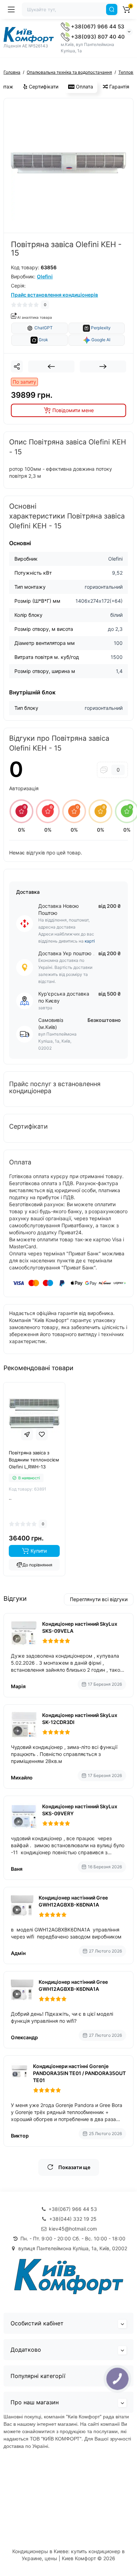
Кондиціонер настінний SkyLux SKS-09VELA (80, 1627)
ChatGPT (43, 328)
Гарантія (119, 87)
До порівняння (37, 1565)
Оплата (84, 87)
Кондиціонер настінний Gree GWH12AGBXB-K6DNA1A (73, 1901)
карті (90, 941)
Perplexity (100, 328)
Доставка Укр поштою (65, 953)
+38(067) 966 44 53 (97, 27)
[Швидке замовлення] (27, 1434)
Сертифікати (43, 87)
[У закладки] (42, 1434)
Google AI (100, 340)
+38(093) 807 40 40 (97, 37)
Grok (43, 340)
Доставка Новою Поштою (58, 909)
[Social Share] (17, 366)
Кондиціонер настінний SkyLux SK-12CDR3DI (80, 1719)
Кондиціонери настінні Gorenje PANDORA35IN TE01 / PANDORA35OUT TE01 (79, 2073)
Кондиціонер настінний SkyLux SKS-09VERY (80, 1810)
